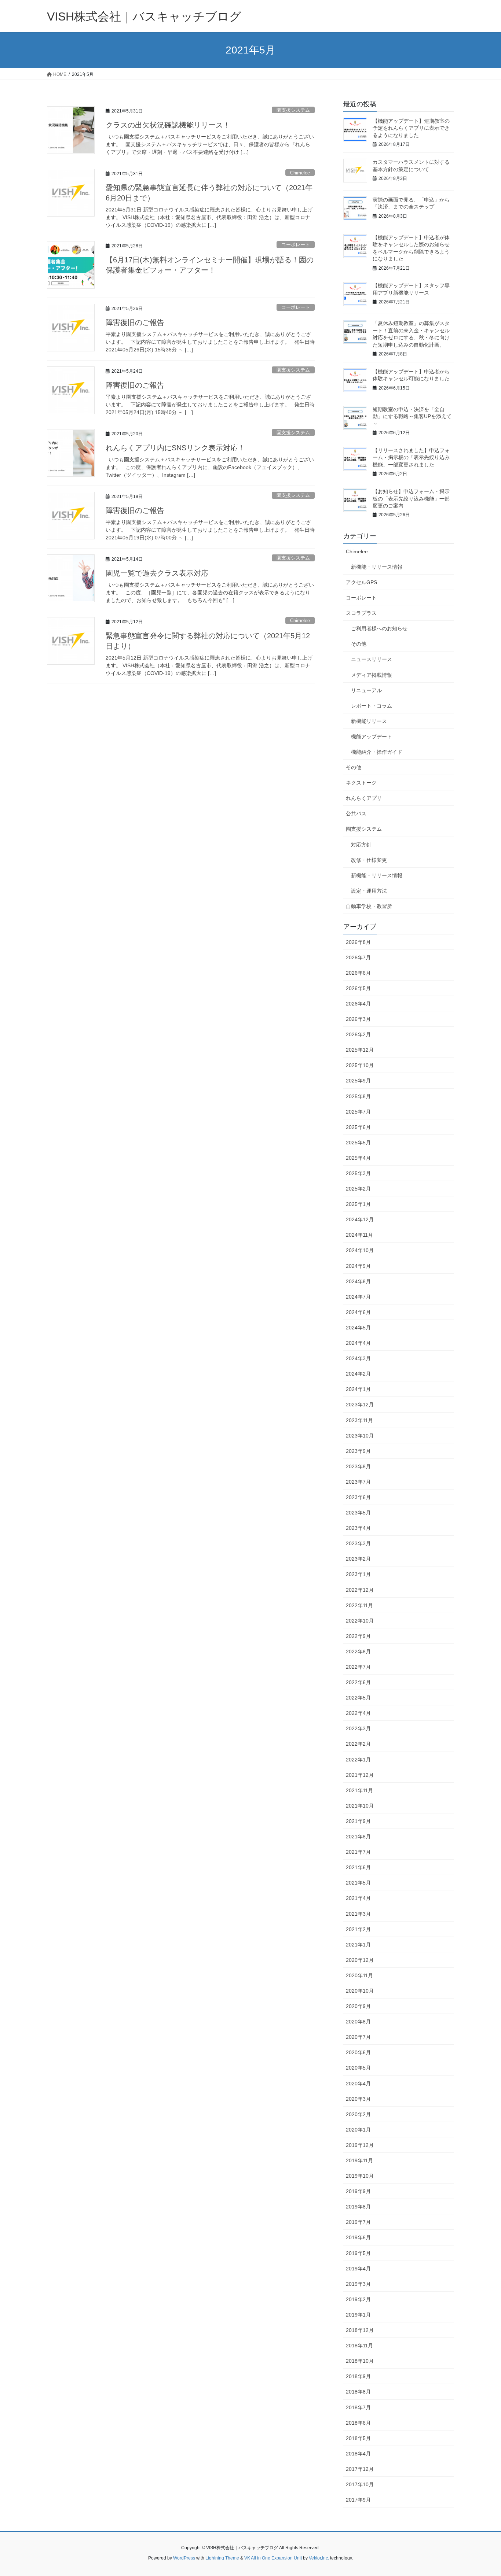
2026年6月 (358, 973)
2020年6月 (358, 2052)
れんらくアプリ (364, 798)
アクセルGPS (361, 582)
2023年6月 (358, 1497)
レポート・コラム (372, 706)
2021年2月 (358, 1929)
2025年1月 (358, 1204)
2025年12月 (360, 1050)
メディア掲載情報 (372, 675)
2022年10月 (360, 1621)
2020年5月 (358, 2068)
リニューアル (366, 690)
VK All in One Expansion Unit (273, 2558)
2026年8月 (358, 942)
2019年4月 (358, 2269)
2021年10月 (360, 1806)
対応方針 (361, 845)
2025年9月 (358, 1081)
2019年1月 (358, 2315)
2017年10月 (360, 2484)
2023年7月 (358, 1482)
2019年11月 (359, 2160)
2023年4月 (358, 1528)
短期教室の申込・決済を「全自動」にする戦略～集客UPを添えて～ (412, 416)
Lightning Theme (222, 2558)
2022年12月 (360, 1590)
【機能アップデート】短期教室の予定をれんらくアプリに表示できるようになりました (411, 128)
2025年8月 (358, 1096)
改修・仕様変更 (369, 860)
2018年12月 (360, 2330)
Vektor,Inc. (319, 2558)
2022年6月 (358, 1682)
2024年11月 (359, 1235)
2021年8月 (358, 1837)
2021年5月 (358, 1883)
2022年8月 (358, 1651)
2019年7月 (358, 2222)
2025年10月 (360, 1065)
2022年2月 (358, 1744)
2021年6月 (358, 1867)
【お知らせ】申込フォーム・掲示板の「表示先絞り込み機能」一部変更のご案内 (411, 499)
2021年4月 (358, 1898)
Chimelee (300, 173)
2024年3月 (358, 1358)
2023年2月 (358, 1559)
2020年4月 (358, 2084)
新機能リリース (369, 721)
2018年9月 (358, 2376)
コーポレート (296, 245)
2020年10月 (360, 1991)
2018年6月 (358, 2423)
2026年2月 (358, 1034)
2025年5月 (358, 1143)
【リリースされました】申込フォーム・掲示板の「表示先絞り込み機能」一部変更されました (411, 457)
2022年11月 (359, 1605)
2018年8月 (358, 2392)
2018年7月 (358, 2407)
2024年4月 (358, 1343)
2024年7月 (358, 1297)
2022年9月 (358, 1636)
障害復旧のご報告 (135, 322)
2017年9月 (358, 2500)
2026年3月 (358, 1019)
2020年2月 (358, 2114)
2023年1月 (358, 1574)
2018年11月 (359, 2346)
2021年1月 (358, 1945)
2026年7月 (358, 957)
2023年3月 (358, 1543)
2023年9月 (358, 1451)
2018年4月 (358, 2454)
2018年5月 (358, 2438)
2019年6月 (358, 2237)
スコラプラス (361, 613)
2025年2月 (358, 1189)
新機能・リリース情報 (377, 567)
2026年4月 (358, 1004)
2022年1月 (358, 1760)
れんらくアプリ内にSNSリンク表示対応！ (175, 448)
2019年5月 (358, 2253)
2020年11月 (359, 1975)
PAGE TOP (482, 2492)
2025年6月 (358, 1127)
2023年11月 (359, 1420)
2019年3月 (358, 2284)
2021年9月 (358, 1821)
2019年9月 (358, 2191)
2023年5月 (358, 1513)
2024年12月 (360, 1219)
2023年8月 (358, 1466)
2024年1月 (358, 1389)
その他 (359, 644)
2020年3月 (358, 2099)
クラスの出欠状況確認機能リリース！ (168, 125)
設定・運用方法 (369, 891)
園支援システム (293, 110)
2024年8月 (358, 1281)
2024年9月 (358, 1266)
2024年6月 (358, 1312)
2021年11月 (359, 1790)
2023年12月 (360, 1405)
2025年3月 (358, 1173)
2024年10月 (360, 1250)
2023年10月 (360, 1436)
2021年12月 (360, 1775)
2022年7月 (358, 1667)
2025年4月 (358, 1158)
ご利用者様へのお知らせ (379, 628)
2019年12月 (360, 2145)
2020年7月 (358, 2037)
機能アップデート (372, 737)
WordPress (184, 2558)
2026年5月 (358, 988)
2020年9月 (358, 2006)
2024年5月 (358, 1328)
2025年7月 (358, 1112)
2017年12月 (360, 2469)
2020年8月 (358, 2022)
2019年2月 (358, 2299)
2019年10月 (360, 2176)
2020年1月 (358, 2130)
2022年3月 (358, 1728)
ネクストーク (361, 783)
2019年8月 (358, 2207)
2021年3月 (358, 1914)
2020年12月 (360, 1960)
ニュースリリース (372, 659)
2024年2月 (358, 1374)
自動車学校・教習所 (369, 906)
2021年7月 (358, 1852)
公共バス (356, 813)
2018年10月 (360, 2361)
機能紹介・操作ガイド (377, 752)
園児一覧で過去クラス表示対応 (157, 573)
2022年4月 (358, 1713)
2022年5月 (358, 1698)
